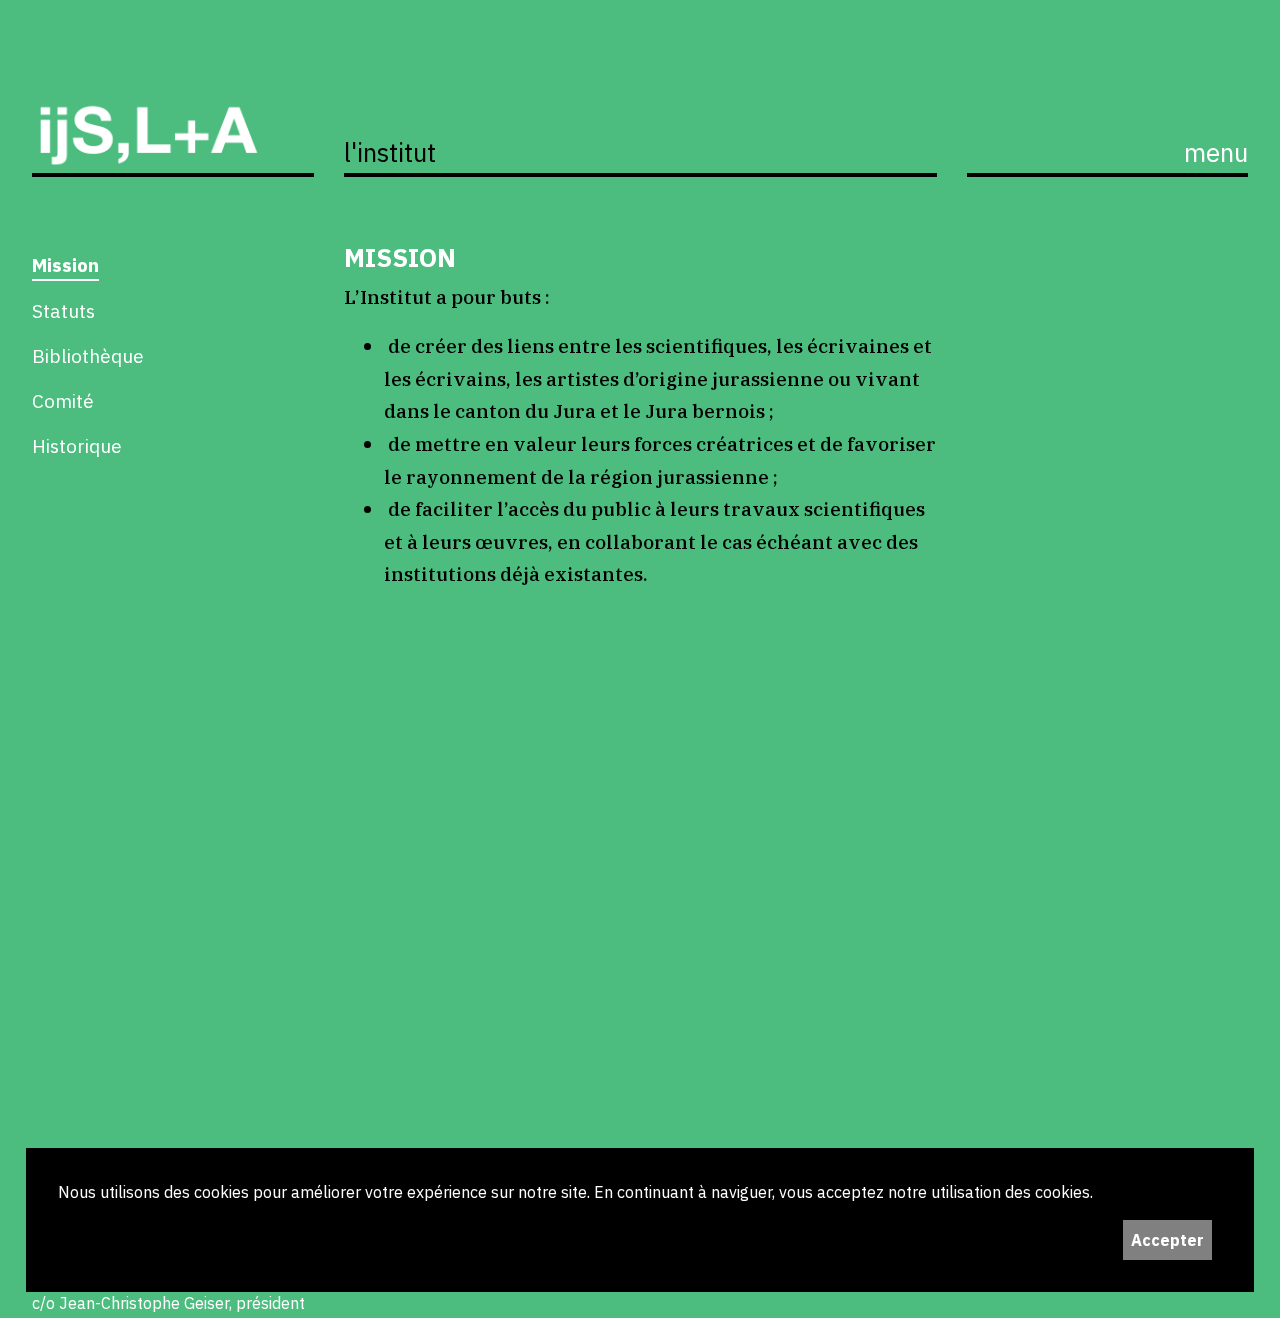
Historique (77, 445)
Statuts (63, 310)
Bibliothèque (88, 355)
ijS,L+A (173, 113)
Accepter (1167, 1240)
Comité (63, 400)
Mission (65, 264)
